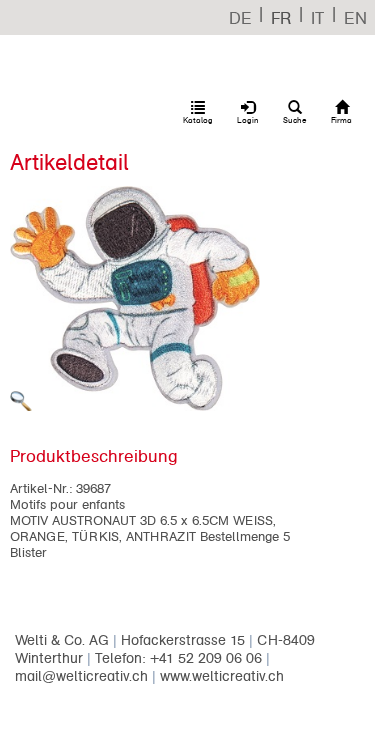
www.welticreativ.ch (222, 676)
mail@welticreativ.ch (81, 676)
